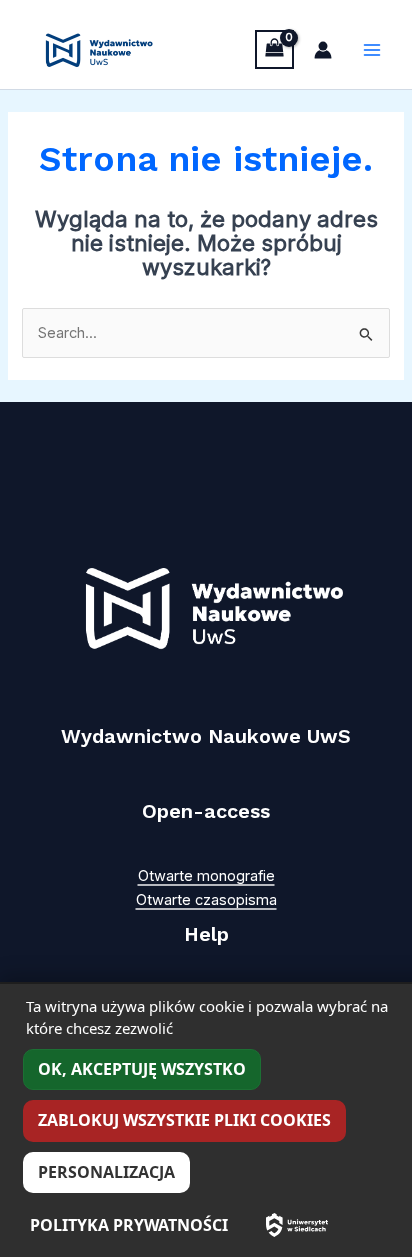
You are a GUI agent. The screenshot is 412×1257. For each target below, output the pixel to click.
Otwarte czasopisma (206, 900)
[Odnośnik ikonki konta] (323, 50)
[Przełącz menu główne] (372, 50)
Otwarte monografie (206, 876)
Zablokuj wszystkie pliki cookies (184, 1120)
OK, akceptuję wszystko (142, 1069)
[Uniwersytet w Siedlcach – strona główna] (297, 1225)
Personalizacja (106, 1172)
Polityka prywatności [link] (129, 1225)
